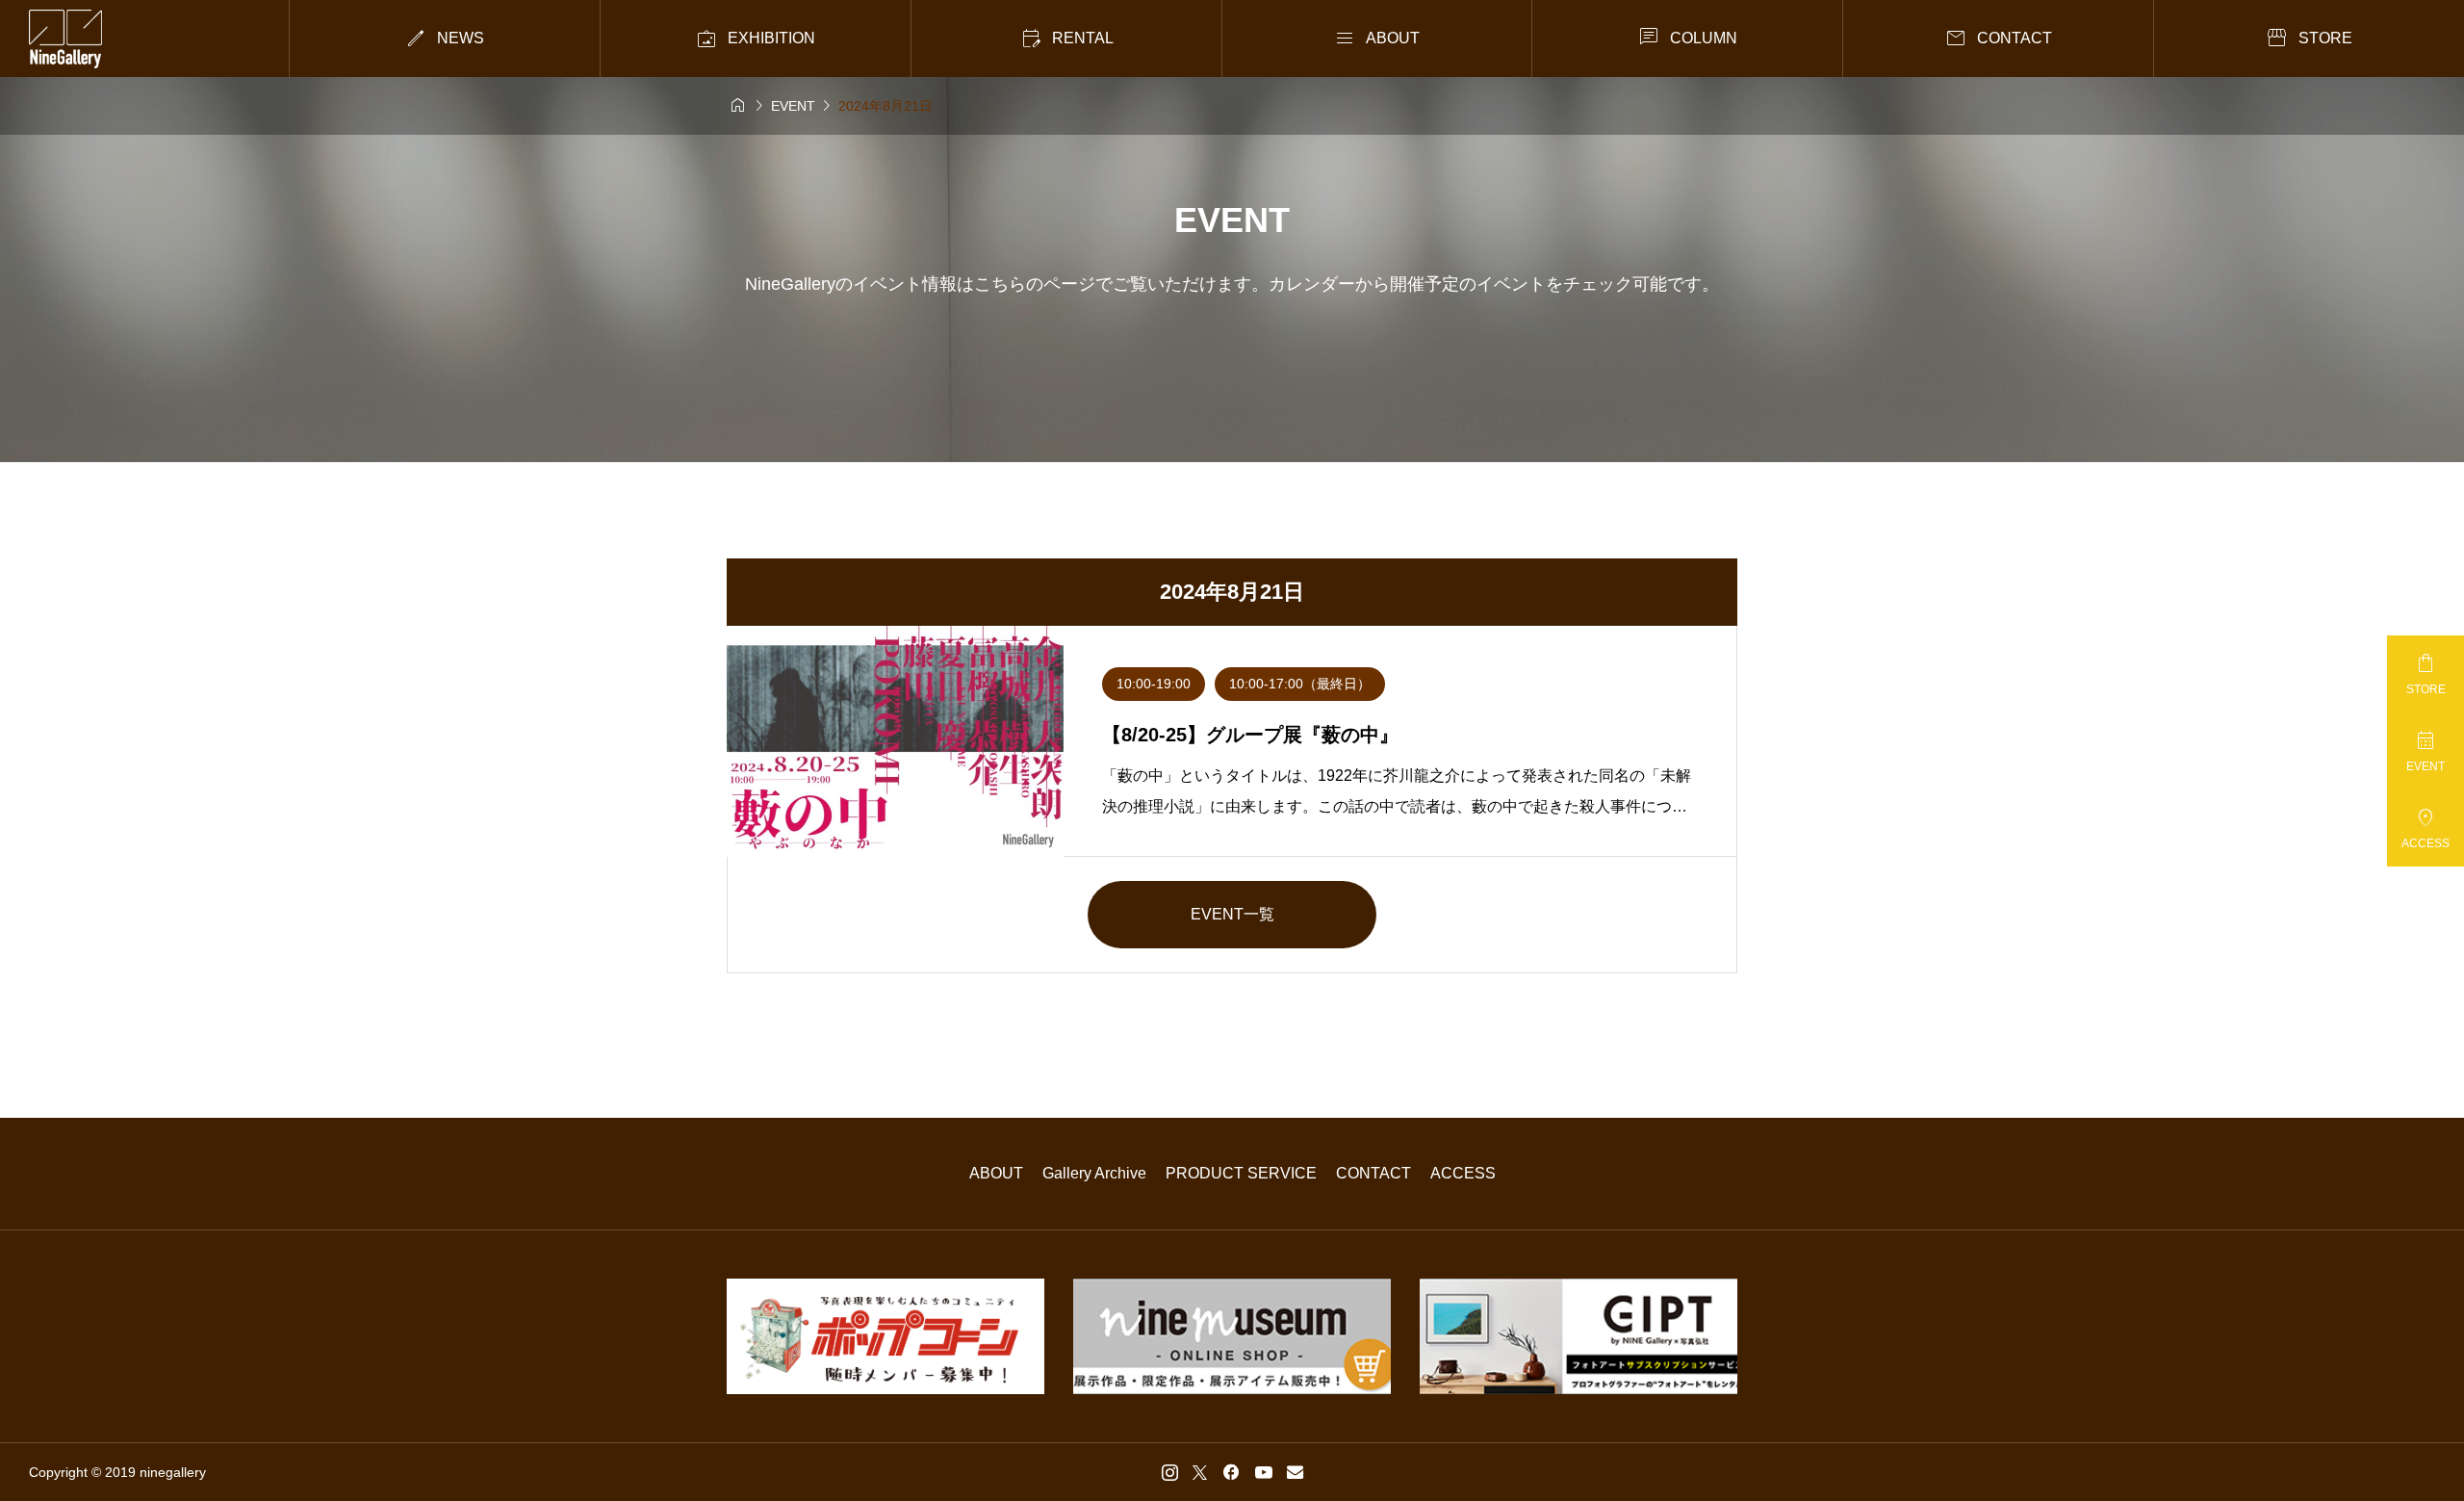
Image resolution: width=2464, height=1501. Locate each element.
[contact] (1295, 1472)
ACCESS (1463, 1173)
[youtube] (1264, 1472)
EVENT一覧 (1232, 914)
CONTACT (1373, 1173)
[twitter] (1200, 1472)
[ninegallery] (65, 39)
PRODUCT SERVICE (1241, 1173)
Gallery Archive (1094, 1173)
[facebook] (1231, 1472)
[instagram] (1170, 1472)
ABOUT (996, 1173)
